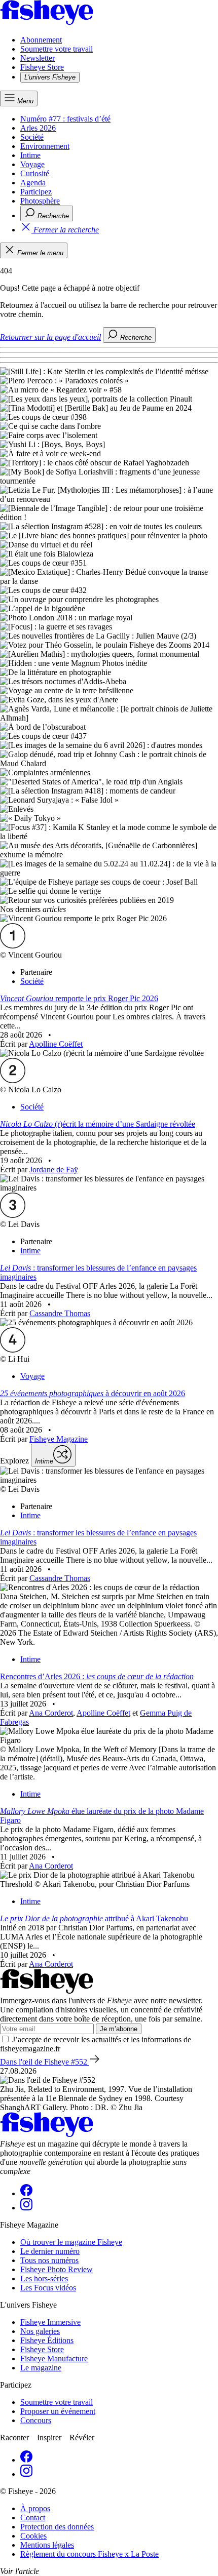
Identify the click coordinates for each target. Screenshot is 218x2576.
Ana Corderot (51, 1713)
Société (32, 137)
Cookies (33, 2536)
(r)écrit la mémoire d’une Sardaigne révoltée (98, 1124)
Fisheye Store (42, 67)
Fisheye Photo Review (57, 2269)
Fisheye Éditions (47, 2340)
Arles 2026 (38, 128)
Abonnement (41, 40)
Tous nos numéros (49, 2260)
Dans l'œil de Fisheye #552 (45, 2062)
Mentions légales (47, 2545)
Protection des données (57, 2527)
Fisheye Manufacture (54, 2359)
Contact (33, 2518)
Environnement (45, 146)
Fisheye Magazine (59, 1439)
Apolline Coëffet (56, 1044)
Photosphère (40, 201)
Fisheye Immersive (50, 2322)
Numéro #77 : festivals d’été (65, 119)
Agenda (33, 183)
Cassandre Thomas (60, 1313)
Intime (30, 155)
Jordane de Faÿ (54, 1170)
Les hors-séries (44, 2278)
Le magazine (41, 2368)
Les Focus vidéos (48, 2288)
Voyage (32, 164)
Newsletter (38, 58)
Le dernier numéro (50, 2251)
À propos (35, 2508)
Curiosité (35, 173)
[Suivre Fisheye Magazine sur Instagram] (26, 2208)
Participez (36, 192)
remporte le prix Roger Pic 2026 (79, 998)
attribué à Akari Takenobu (94, 1918)
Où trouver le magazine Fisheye (71, 2242)
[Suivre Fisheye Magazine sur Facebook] (26, 2193)
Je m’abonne (119, 2029)
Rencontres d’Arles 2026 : (97, 1676)
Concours (36, 2420)
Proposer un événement (58, 2411)
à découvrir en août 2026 (93, 1393)
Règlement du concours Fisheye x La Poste (89, 2554)
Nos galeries (40, 2331)
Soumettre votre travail (57, 49)
